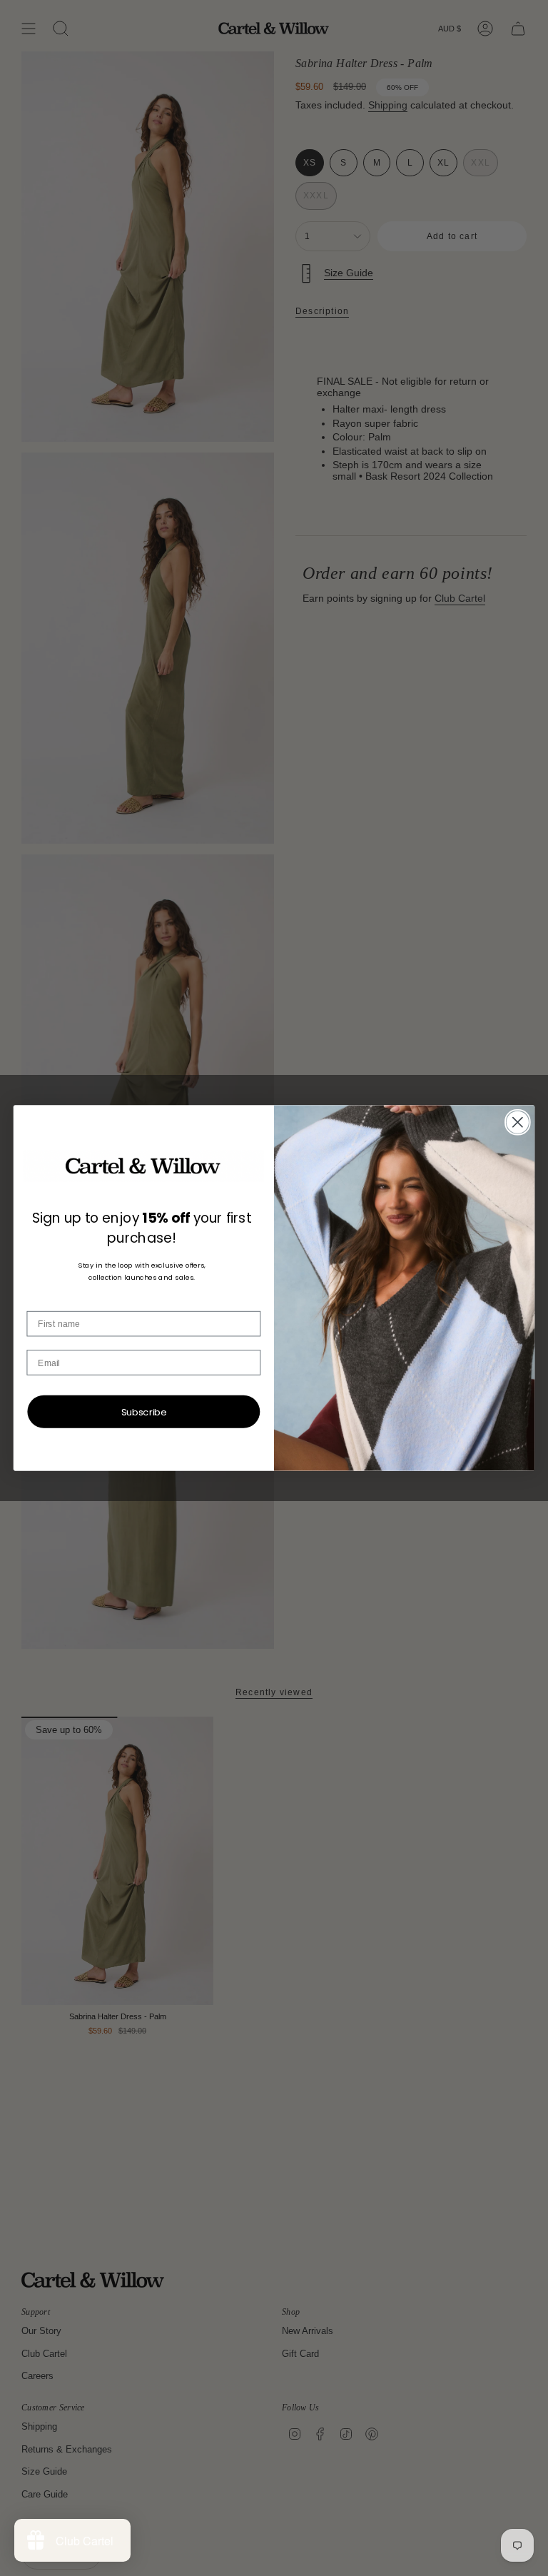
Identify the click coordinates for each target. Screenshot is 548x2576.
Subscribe (144, 1411)
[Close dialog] (518, 1122)
